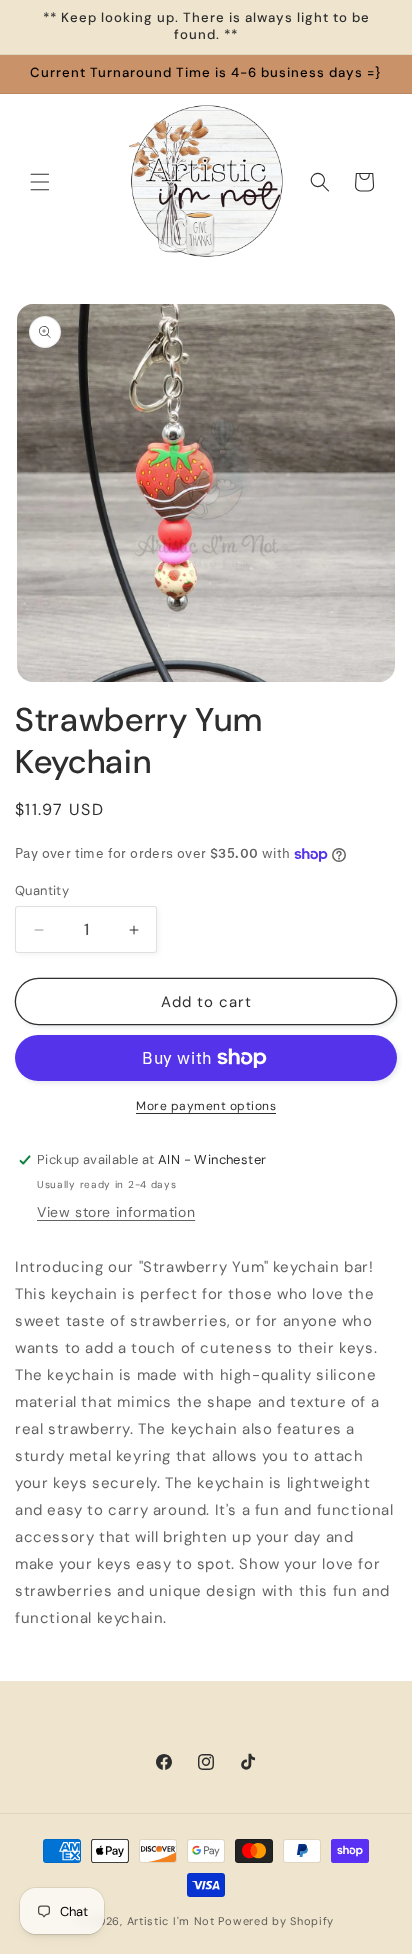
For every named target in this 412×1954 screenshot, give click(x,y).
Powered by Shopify (276, 1921)
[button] (40, 182)
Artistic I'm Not (171, 1921)
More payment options (206, 1106)
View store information (116, 1212)
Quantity (42, 890)
